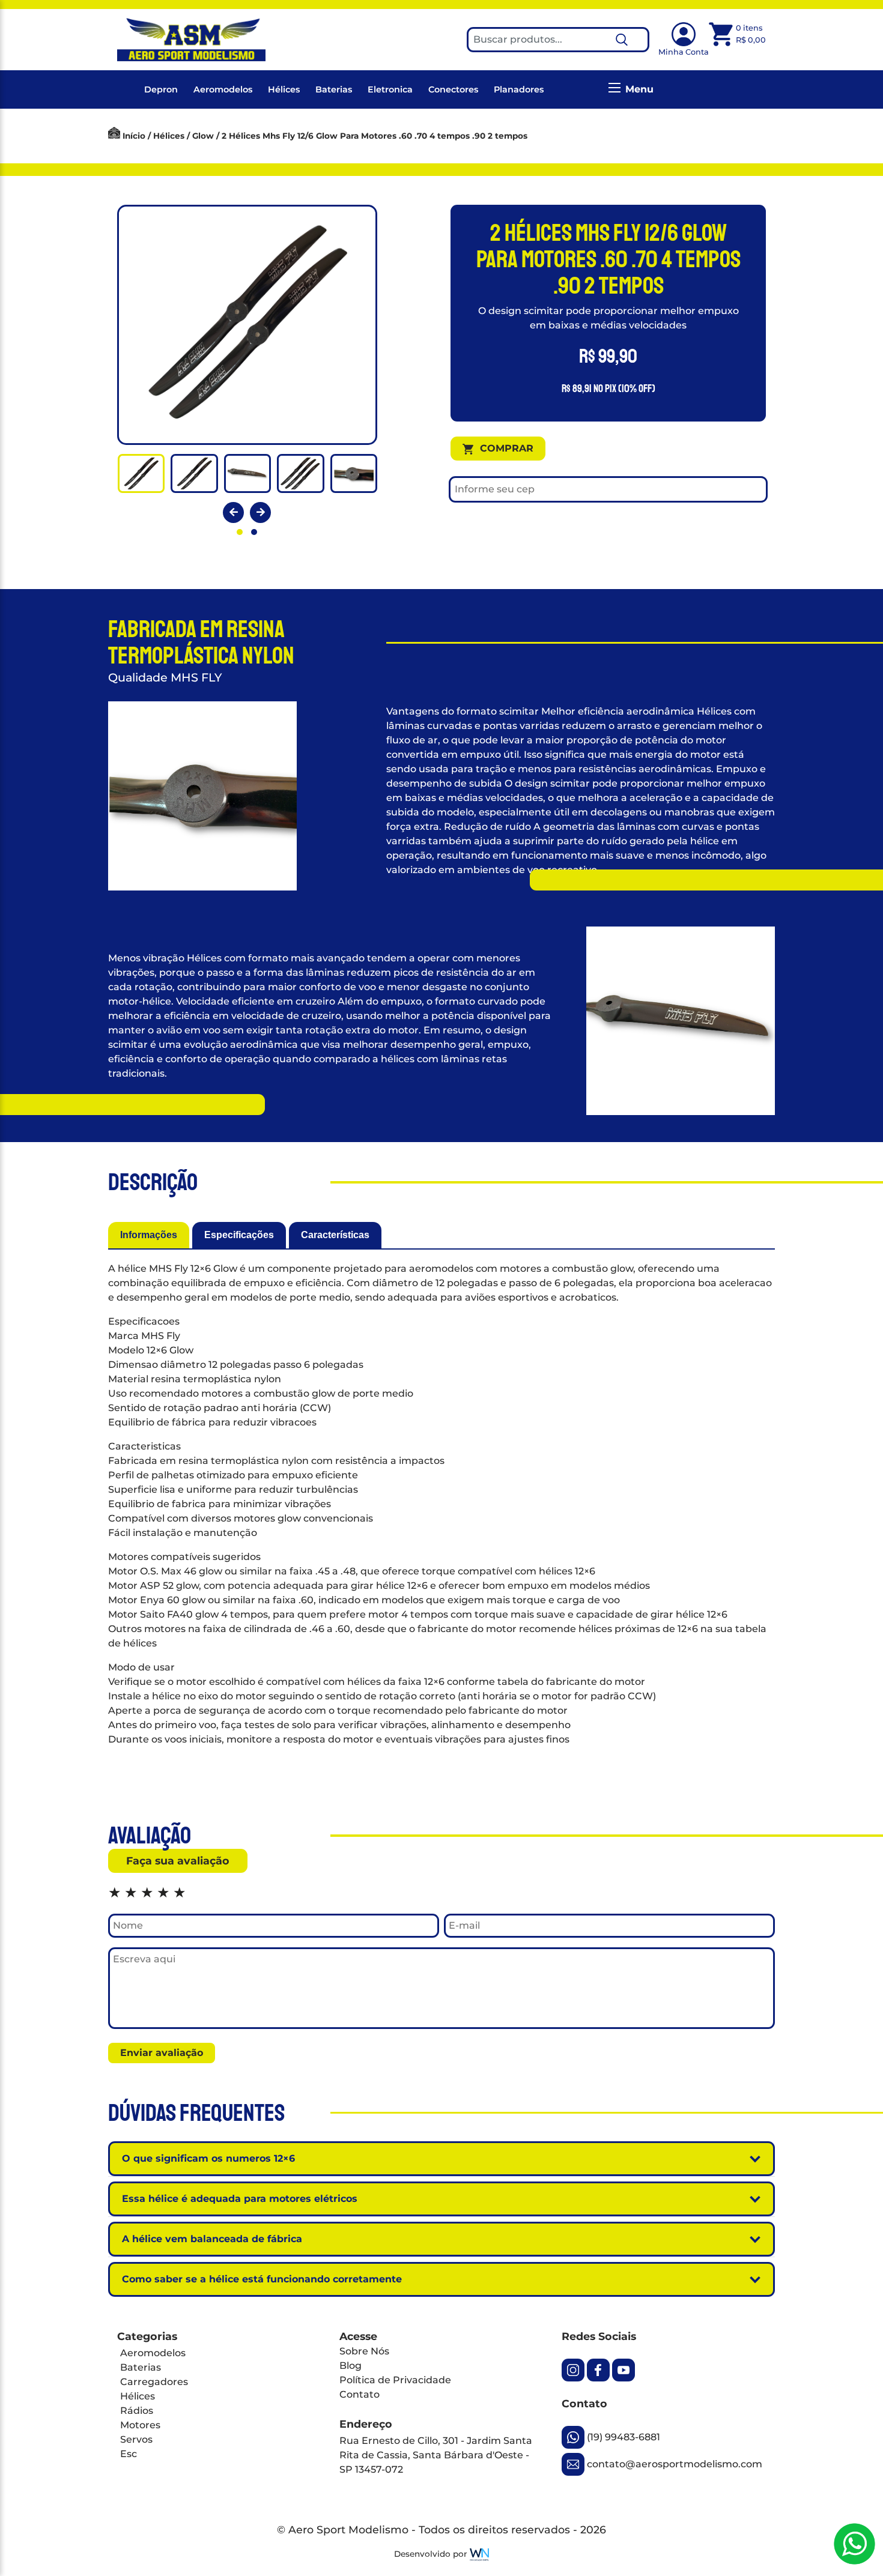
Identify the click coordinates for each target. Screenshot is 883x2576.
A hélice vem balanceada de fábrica (212, 2239)
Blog (350, 2366)
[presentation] (233, 512)
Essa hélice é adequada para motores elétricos (240, 2199)
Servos (136, 2439)
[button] (240, 532)
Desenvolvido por (432, 2554)
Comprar (507, 448)
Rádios (137, 2411)
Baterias (334, 89)
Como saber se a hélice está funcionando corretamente (262, 2279)
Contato (360, 2394)
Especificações (239, 1235)
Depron (161, 89)
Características (335, 1235)
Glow (203, 136)
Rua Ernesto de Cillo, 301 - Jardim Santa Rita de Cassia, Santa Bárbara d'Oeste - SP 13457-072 (436, 2455)
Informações (149, 1235)
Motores (140, 2425)
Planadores (519, 89)
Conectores (453, 89)
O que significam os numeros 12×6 (208, 2158)
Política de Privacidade (395, 2380)
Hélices (284, 89)
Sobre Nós (364, 2351)
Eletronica (390, 89)
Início (134, 136)
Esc (129, 2454)
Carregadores (154, 2382)
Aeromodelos (223, 89)
